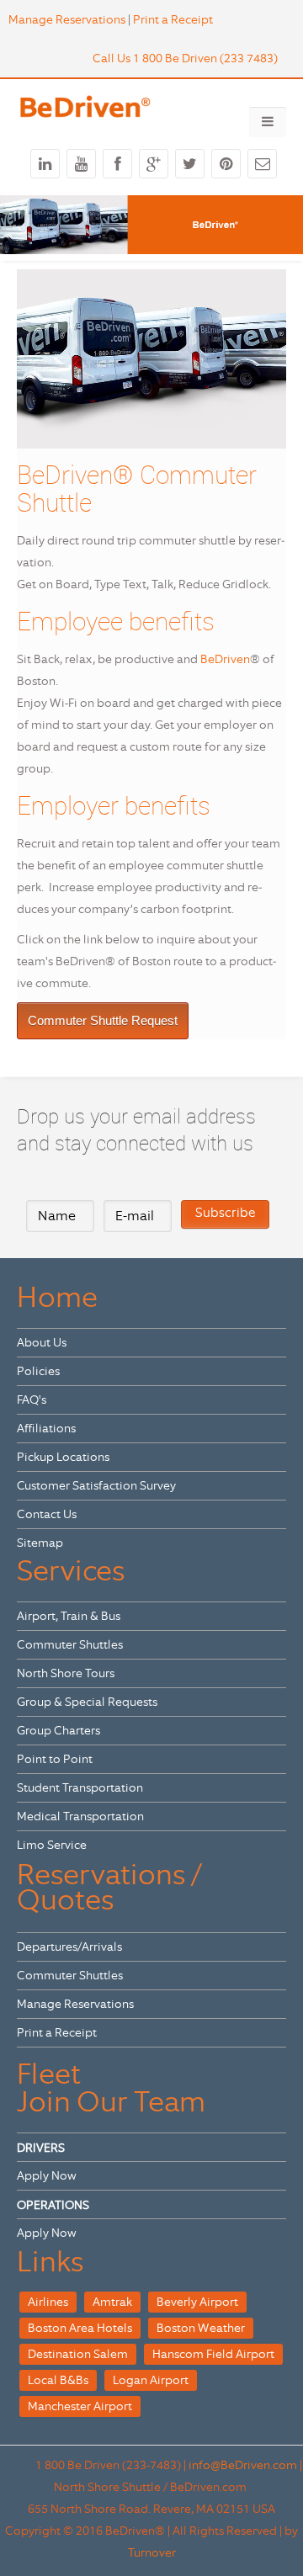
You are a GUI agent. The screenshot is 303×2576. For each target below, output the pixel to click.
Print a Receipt (173, 19)
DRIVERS (41, 2148)
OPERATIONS (53, 2205)
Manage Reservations (67, 19)
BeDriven (225, 659)
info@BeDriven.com (243, 2465)
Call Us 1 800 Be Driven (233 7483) (185, 58)
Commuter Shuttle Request (103, 1020)
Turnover (152, 2552)
